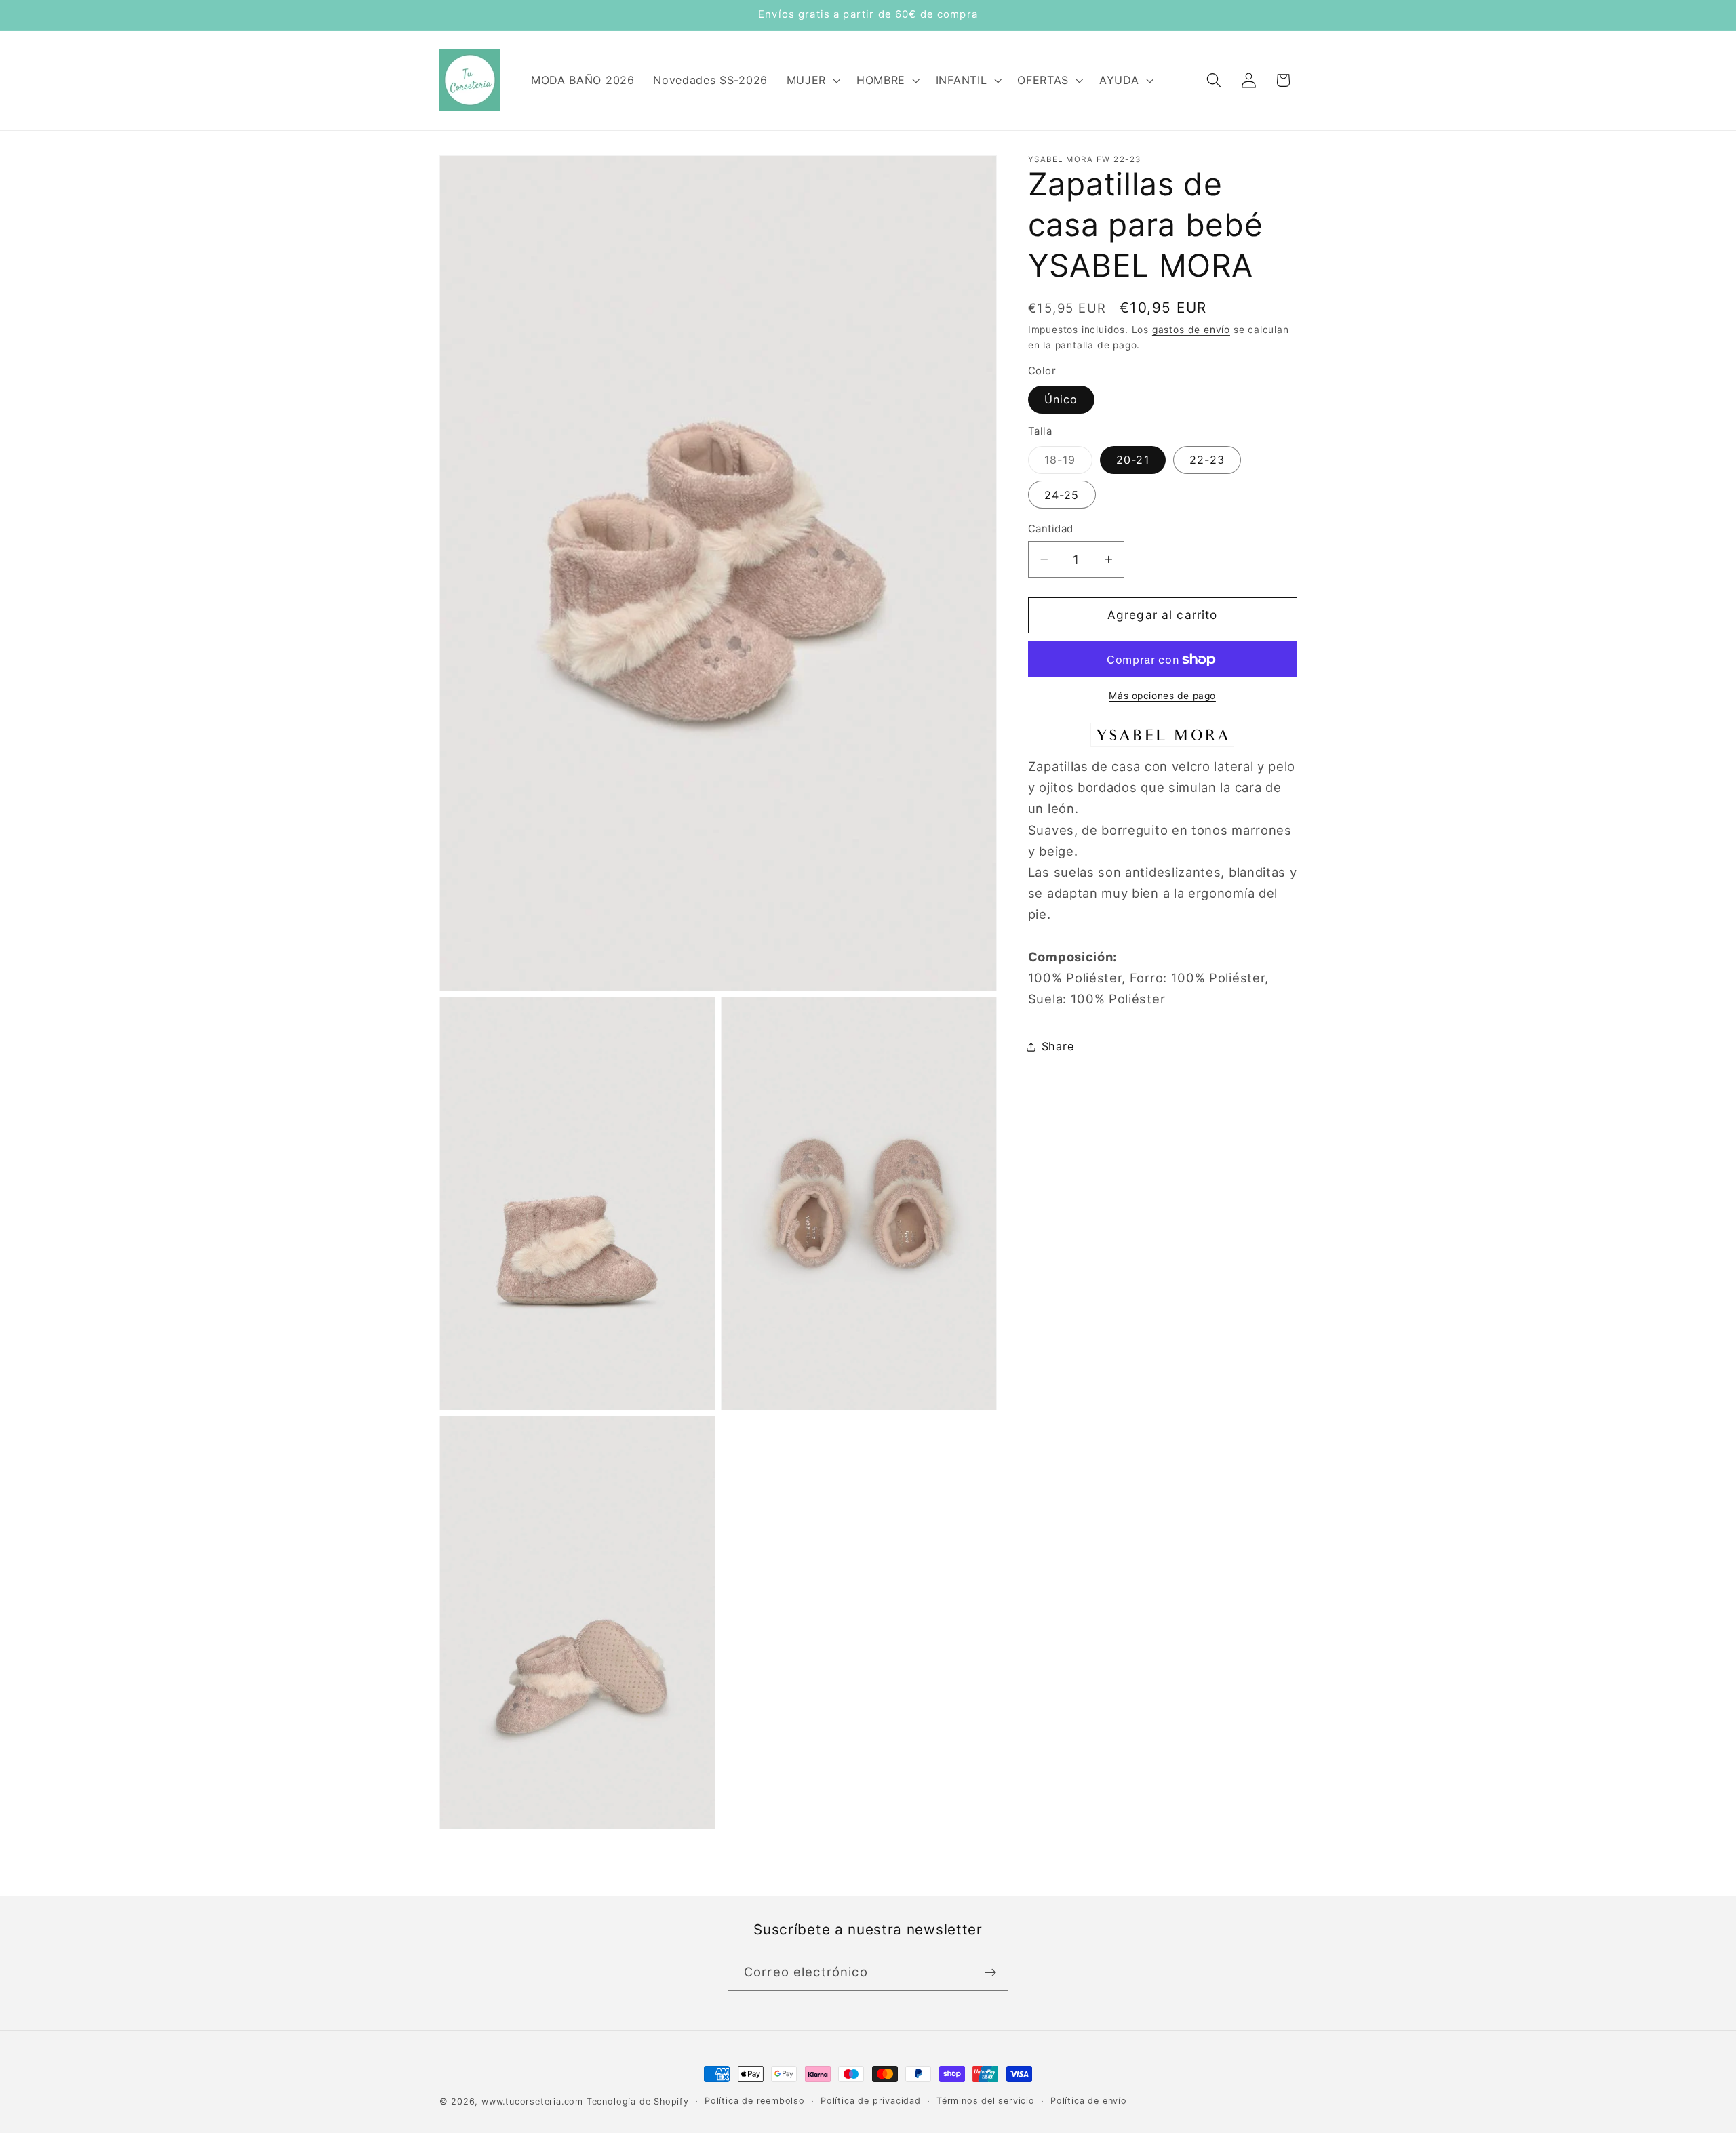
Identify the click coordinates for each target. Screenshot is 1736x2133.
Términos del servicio (986, 2101)
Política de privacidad (871, 2101)
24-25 (1062, 495)
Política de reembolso (755, 2101)
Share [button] (1058, 1046)
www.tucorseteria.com (532, 2101)
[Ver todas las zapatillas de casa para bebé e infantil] (1162, 745)
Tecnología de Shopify (638, 2101)
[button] (812, 80)
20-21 (1133, 460)
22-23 (1207, 460)
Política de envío (1089, 2101)
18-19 (1068, 463)
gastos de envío (1191, 330)
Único (1061, 400)
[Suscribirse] (990, 1973)
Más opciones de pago (1162, 696)
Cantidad (1051, 529)
